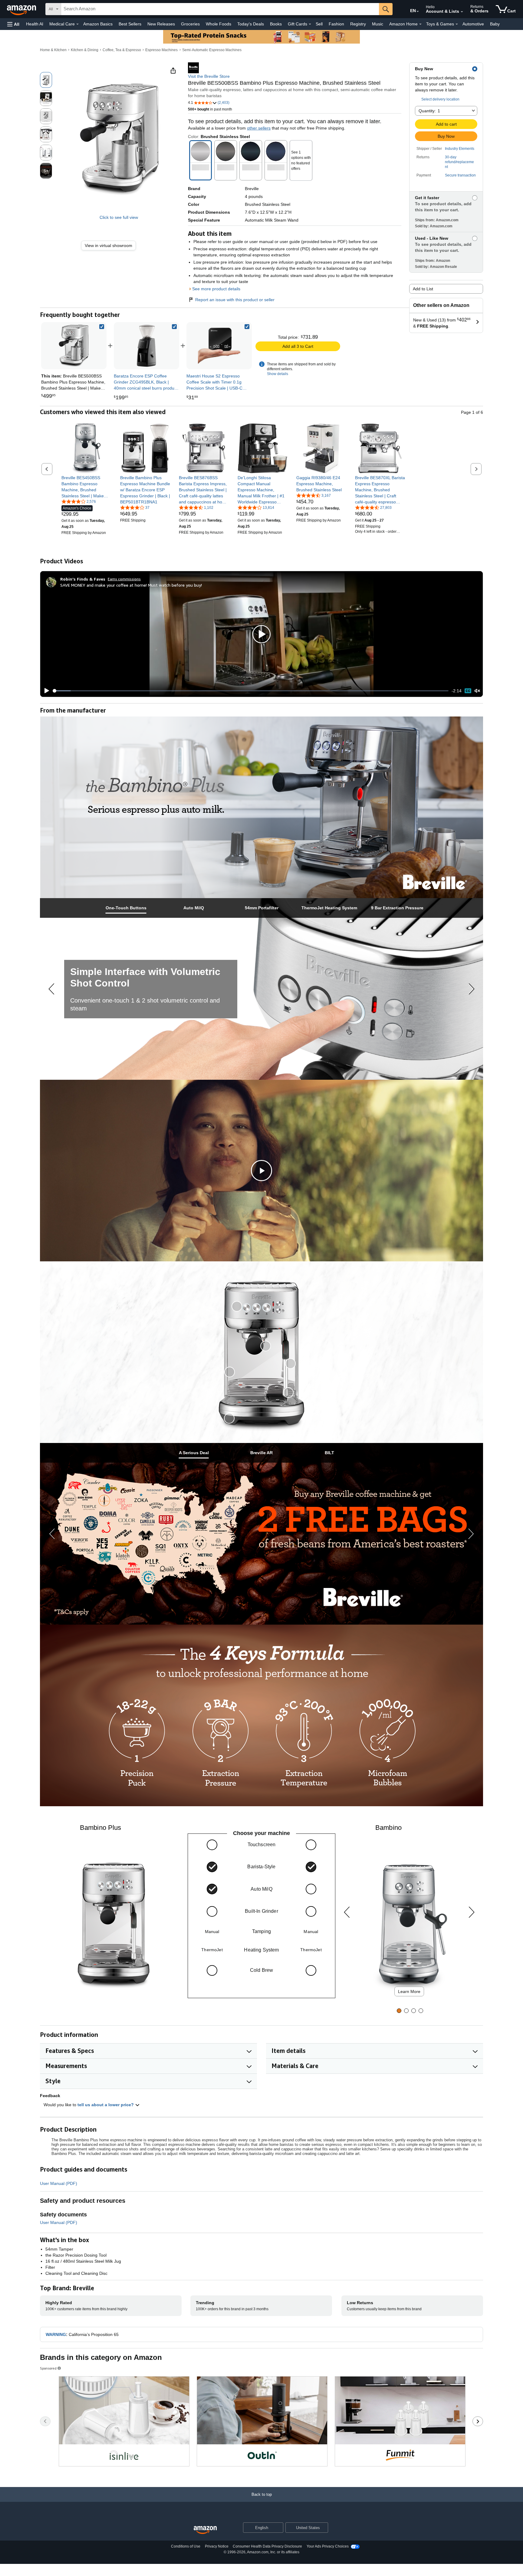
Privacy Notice (217, 2546)
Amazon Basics (98, 24)
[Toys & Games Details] (457, 24)
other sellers (259, 128)
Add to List (423, 289)
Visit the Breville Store (209, 76)
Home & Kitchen (53, 50)
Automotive (473, 24)
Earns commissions (124, 579)
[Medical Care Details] (77, 24)
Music (378, 24)
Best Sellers (130, 24)
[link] (111, 246)
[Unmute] (477, 691)
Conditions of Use (186, 2546)
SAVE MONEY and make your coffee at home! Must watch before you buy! (131, 585)
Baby (495, 24)
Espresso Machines (161, 50)
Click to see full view (119, 217)
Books (276, 24)
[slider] (251, 691)
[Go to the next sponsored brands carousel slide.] (478, 2421)
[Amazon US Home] (205, 2530)
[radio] (46, 80)
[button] (13, 24)
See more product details (216, 289)
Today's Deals (251, 24)
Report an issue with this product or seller (235, 300)
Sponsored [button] (48, 2368)
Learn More (409, 1991)
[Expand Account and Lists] (462, 12)
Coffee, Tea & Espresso (122, 50)
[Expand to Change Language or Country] (418, 12)
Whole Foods (219, 24)
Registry (358, 24)
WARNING (56, 2334)
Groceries (190, 24)
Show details (278, 374)
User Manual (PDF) (59, 2183)
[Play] (45, 691)
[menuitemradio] (468, 691)
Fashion (336, 24)
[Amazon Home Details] (420, 24)
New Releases (161, 24)
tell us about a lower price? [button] (106, 2105)
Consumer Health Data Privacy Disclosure (267, 2546)
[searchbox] (220, 9)
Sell (319, 24)
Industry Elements (460, 149)
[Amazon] (22, 9)
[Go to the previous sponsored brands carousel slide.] (45, 2421)
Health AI (35, 24)
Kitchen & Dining (85, 50)
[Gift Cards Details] (310, 24)
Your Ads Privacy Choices (328, 2546)
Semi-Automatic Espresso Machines (212, 50)
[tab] (126, 908)
